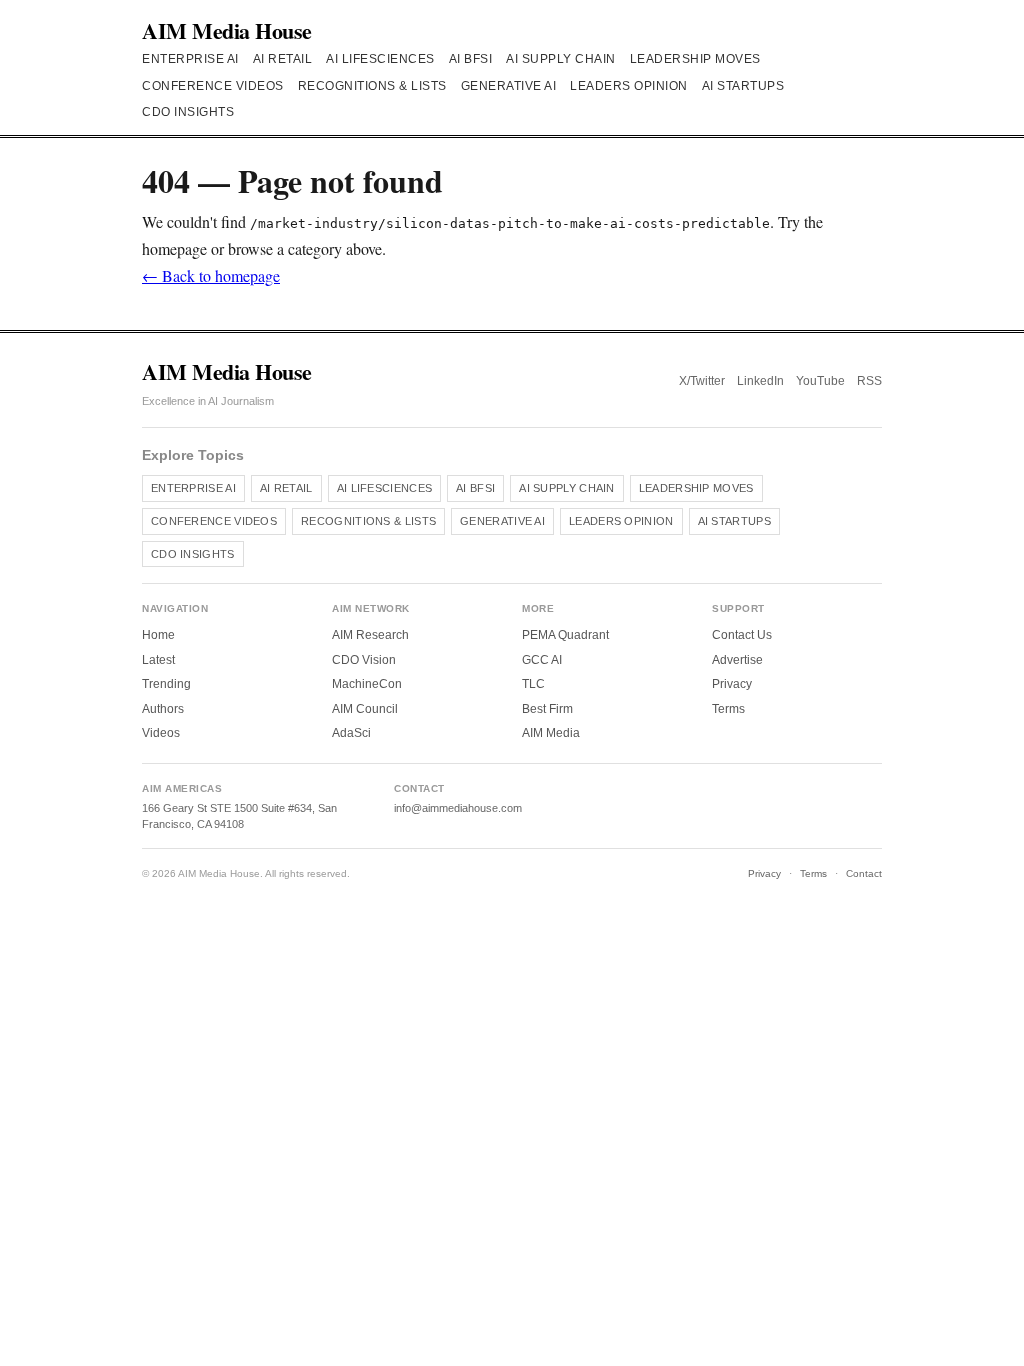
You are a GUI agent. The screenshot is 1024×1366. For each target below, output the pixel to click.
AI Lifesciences (380, 59)
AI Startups (743, 86)
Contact (864, 873)
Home (158, 635)
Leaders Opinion (629, 86)
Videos (161, 733)
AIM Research (370, 635)
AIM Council (365, 709)
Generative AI (509, 86)
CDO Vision (364, 660)
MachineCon (367, 684)
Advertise (737, 660)
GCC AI (542, 660)
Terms (728, 709)
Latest (158, 660)
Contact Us (742, 635)
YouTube (820, 381)
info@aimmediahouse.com (458, 808)
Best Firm (547, 709)
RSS (869, 381)
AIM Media (551, 733)
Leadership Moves (695, 59)
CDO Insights (188, 112)
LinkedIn (760, 381)
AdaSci (351, 733)
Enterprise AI (190, 59)
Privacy (732, 684)
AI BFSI (471, 59)
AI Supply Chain (561, 59)
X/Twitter (702, 381)
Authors (163, 709)
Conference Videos (213, 86)
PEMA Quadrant (565, 635)
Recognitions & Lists (372, 86)
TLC (533, 684)
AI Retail (283, 59)
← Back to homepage (211, 275)
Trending (166, 684)
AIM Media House (227, 30)
